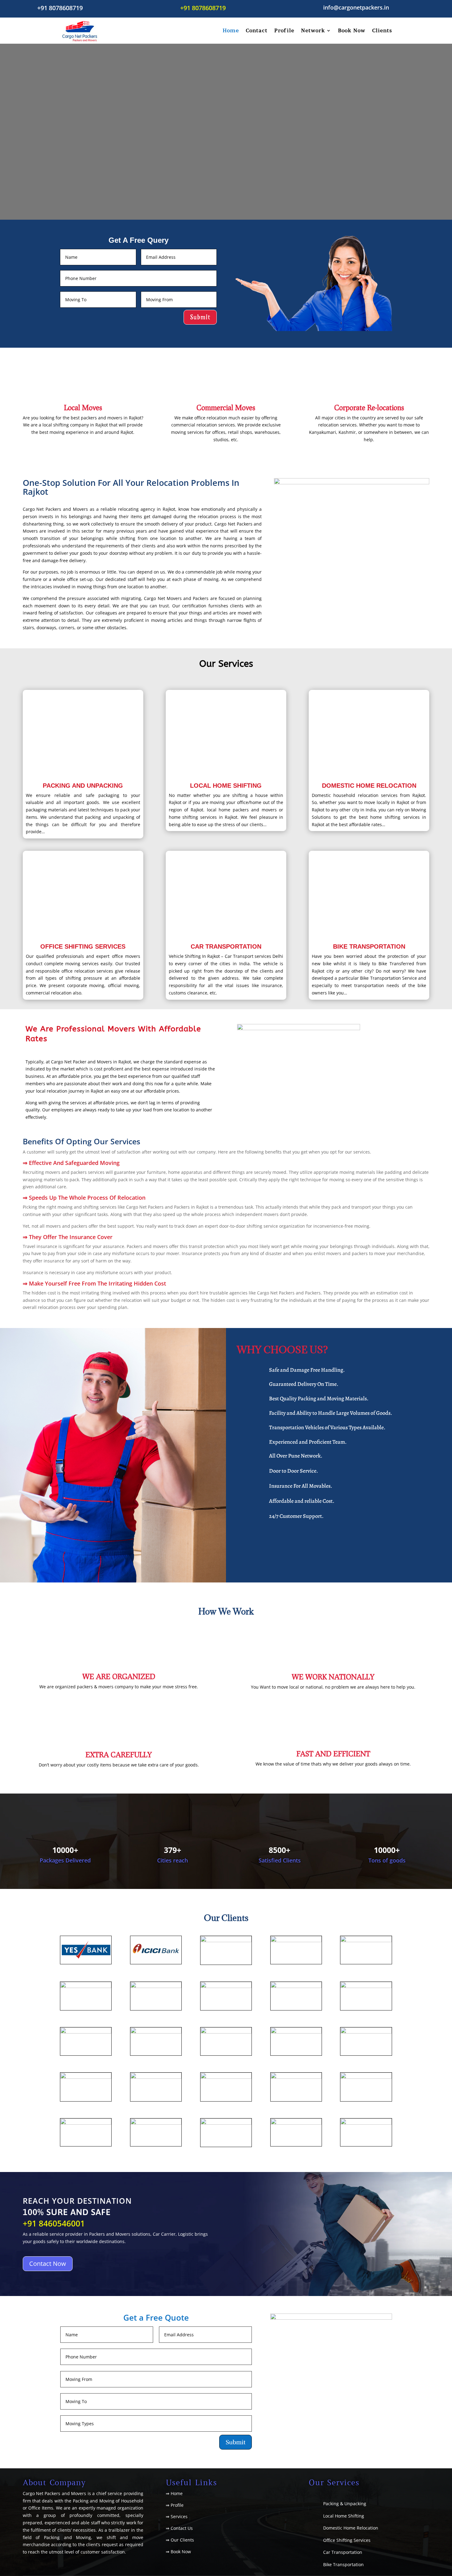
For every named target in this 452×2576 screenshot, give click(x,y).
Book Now (352, 30)
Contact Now (48, 2264)
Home (231, 30)
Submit (200, 317)
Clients (382, 30)
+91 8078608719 (60, 8)
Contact (257, 30)
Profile (284, 30)
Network (313, 30)
